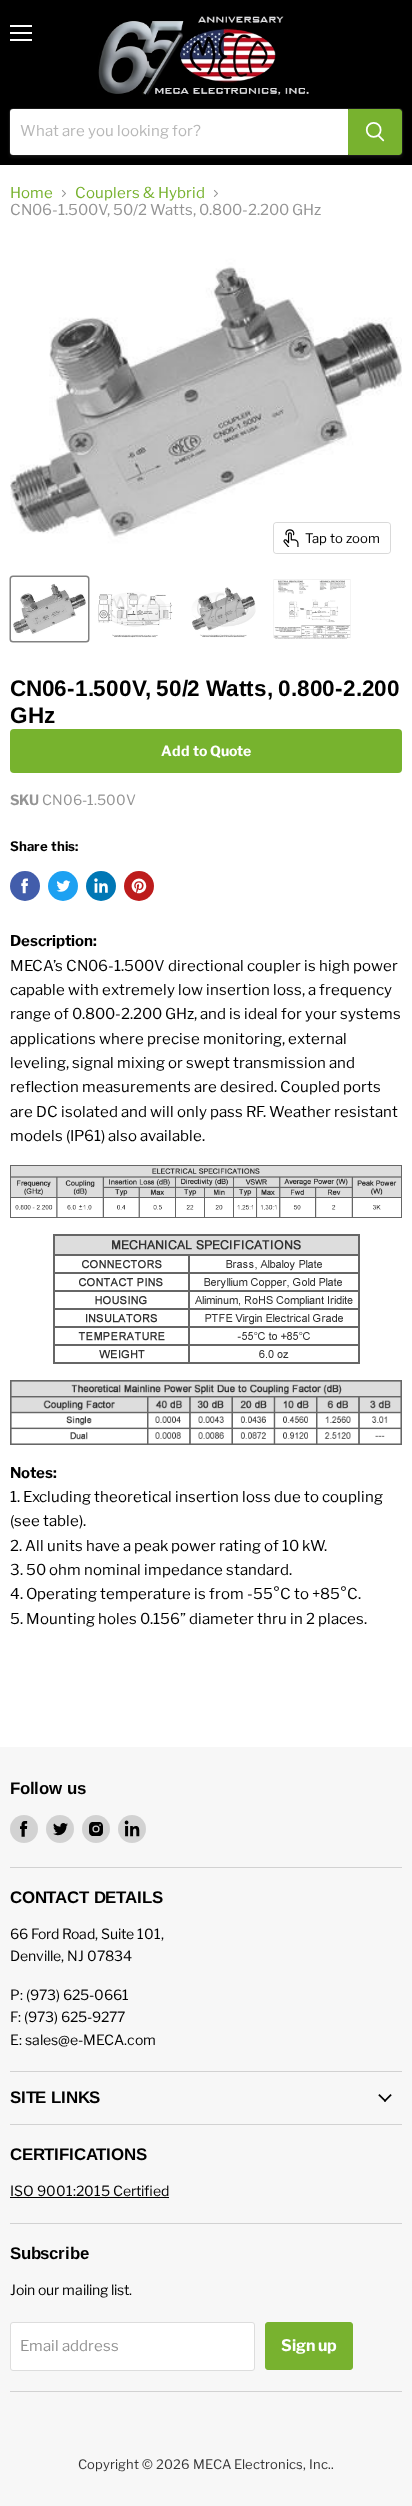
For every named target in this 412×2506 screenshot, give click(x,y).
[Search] (375, 132)
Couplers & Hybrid (140, 193)
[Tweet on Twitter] (63, 886)
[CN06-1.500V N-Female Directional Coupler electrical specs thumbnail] (312, 609)
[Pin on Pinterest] (139, 886)
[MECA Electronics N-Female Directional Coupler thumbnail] (223, 609)
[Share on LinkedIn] (101, 886)
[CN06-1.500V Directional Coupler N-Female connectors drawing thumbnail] (135, 609)
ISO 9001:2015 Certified (89, 2190)
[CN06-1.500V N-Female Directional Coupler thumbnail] (49, 609)
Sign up (309, 2345)
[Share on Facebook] (25, 886)
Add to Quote (206, 750)
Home (31, 193)
